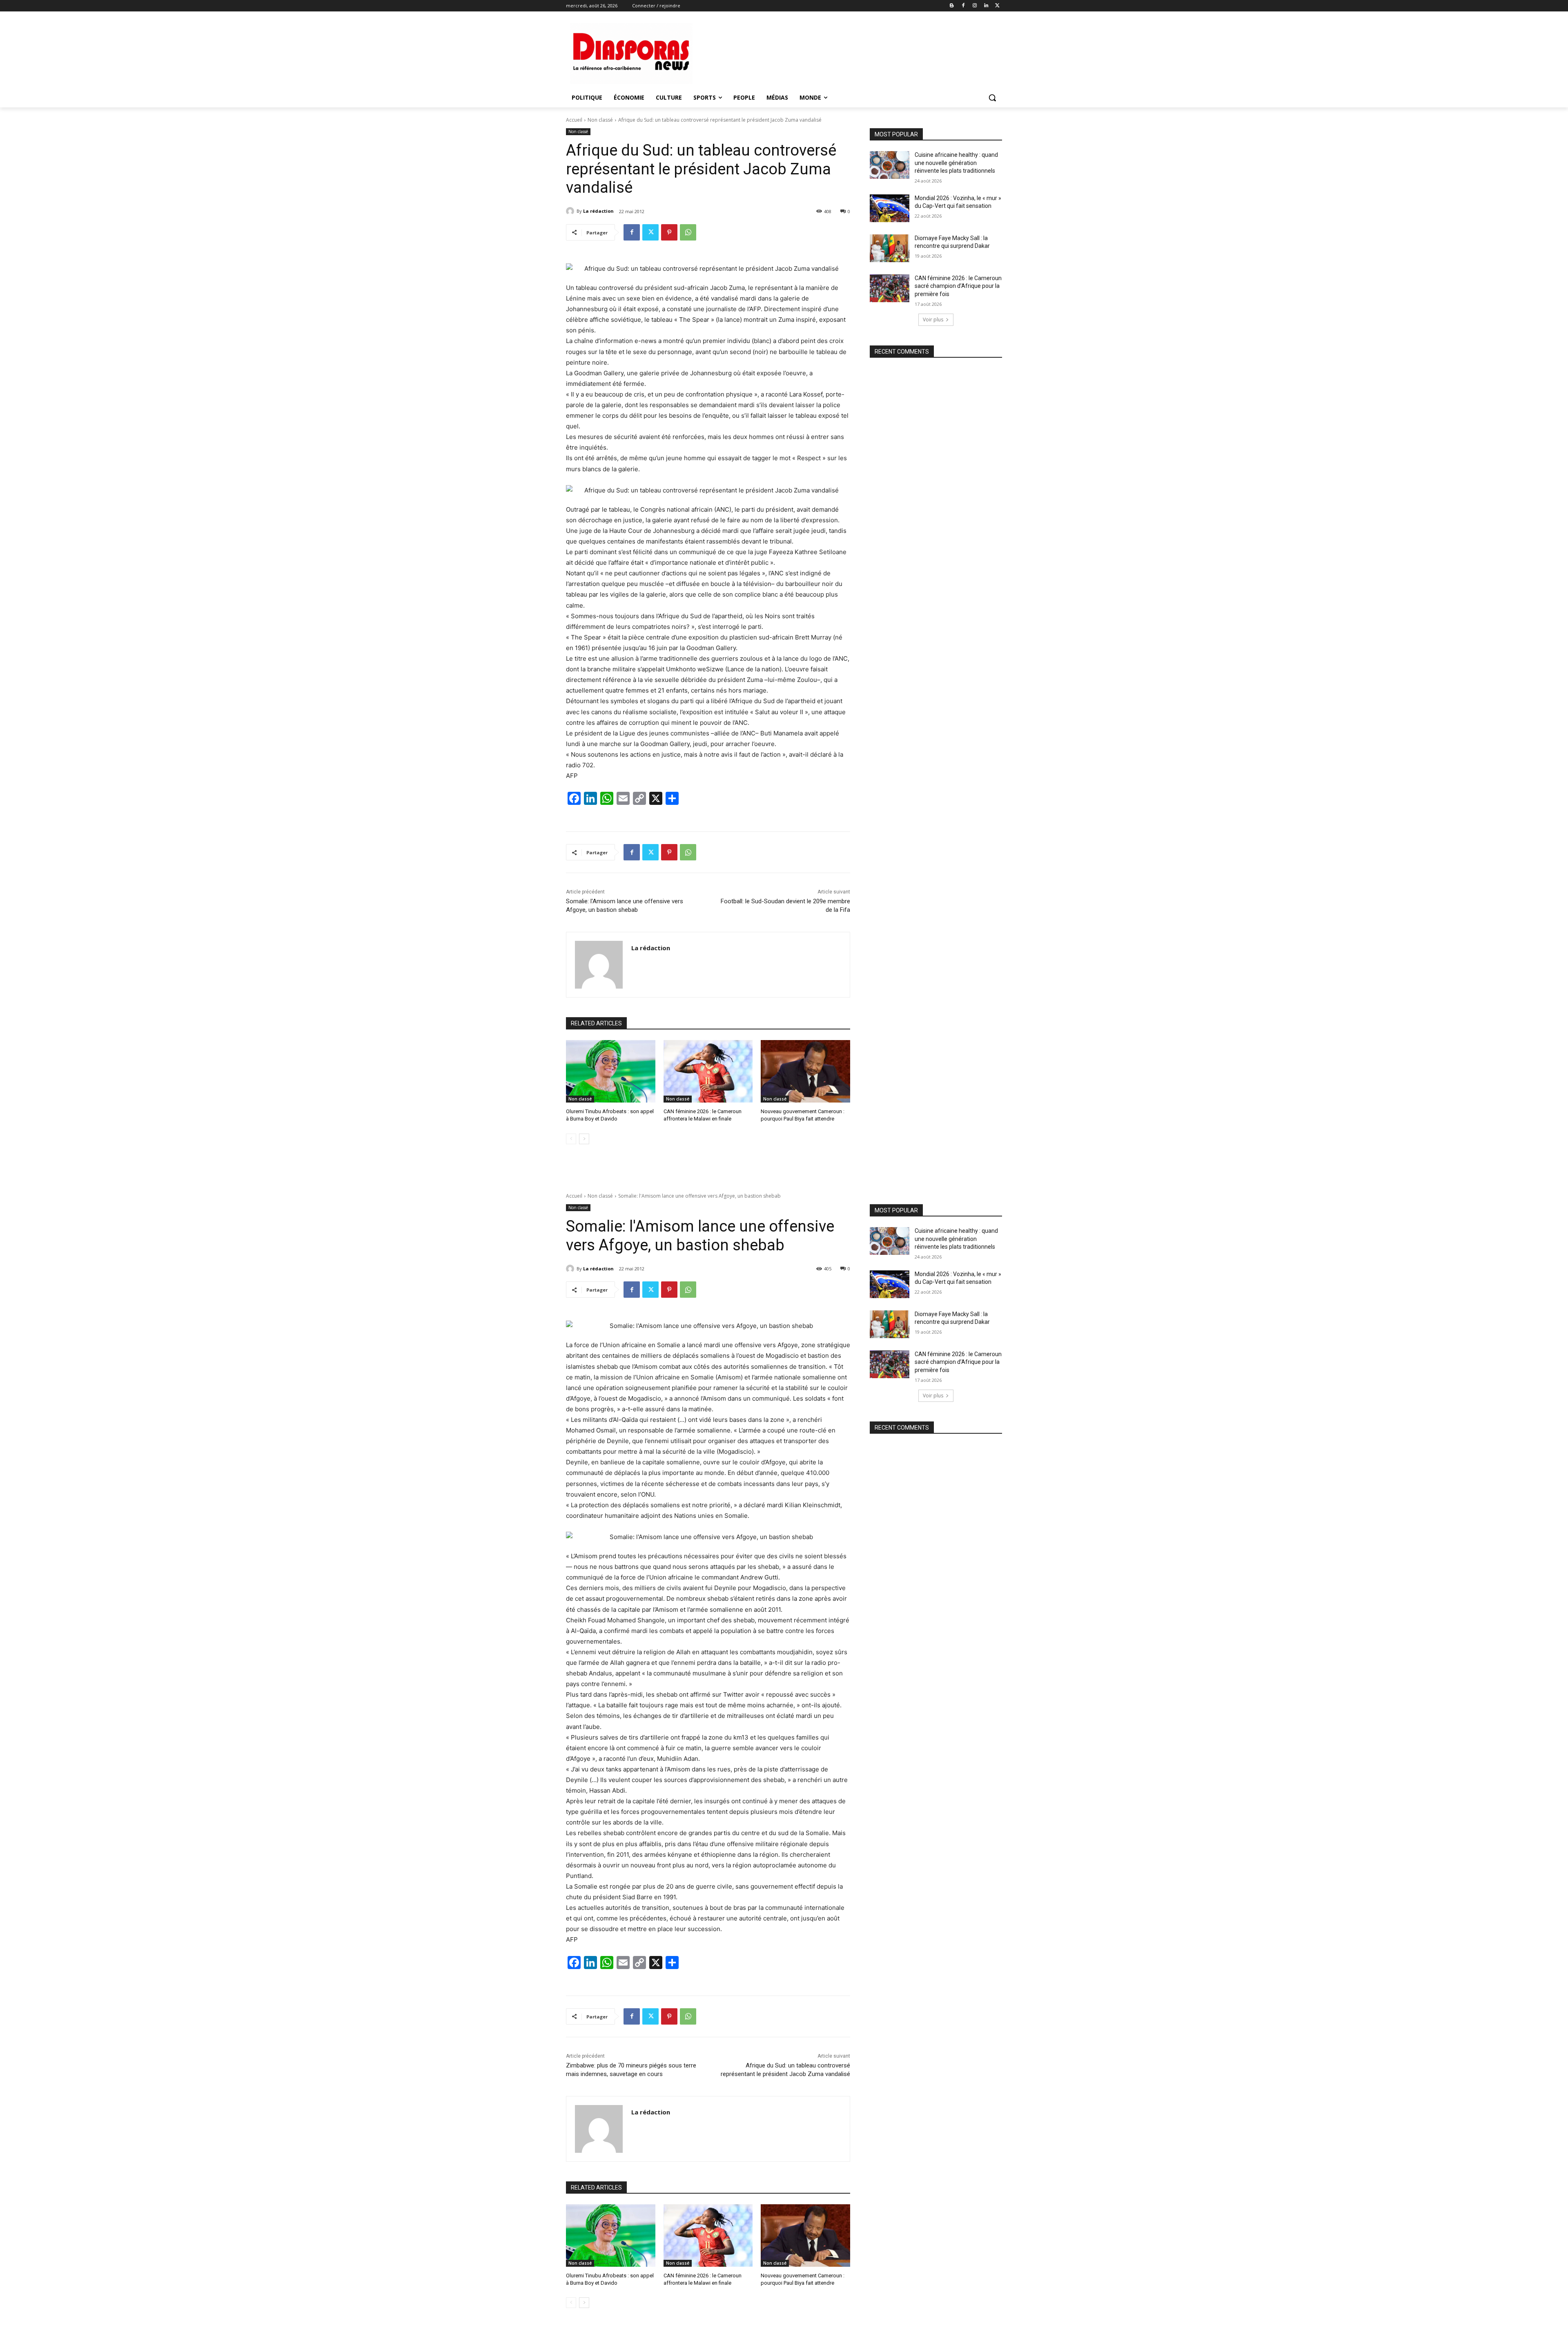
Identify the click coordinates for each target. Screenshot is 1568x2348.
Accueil (574, 120)
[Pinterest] (669, 232)
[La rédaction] (571, 211)
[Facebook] (963, 6)
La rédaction (598, 211)
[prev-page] (571, 1139)
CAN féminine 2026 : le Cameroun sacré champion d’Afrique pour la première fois (958, 286)
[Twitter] (997, 6)
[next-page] (584, 1139)
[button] (992, 98)
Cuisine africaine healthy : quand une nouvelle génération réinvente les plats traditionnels (956, 163)
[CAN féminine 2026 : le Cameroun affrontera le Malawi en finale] (708, 1071)
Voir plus (933, 320)
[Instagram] (975, 6)
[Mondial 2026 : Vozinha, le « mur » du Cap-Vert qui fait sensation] (890, 208)
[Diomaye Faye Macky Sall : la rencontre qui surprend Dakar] (890, 248)
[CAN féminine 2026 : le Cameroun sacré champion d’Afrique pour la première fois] (890, 288)
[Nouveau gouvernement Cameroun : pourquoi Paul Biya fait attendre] (805, 1071)
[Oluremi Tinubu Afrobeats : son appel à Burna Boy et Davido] (611, 1071)
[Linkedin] (986, 6)
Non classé (600, 120)
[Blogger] (952, 6)
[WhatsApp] (688, 232)
